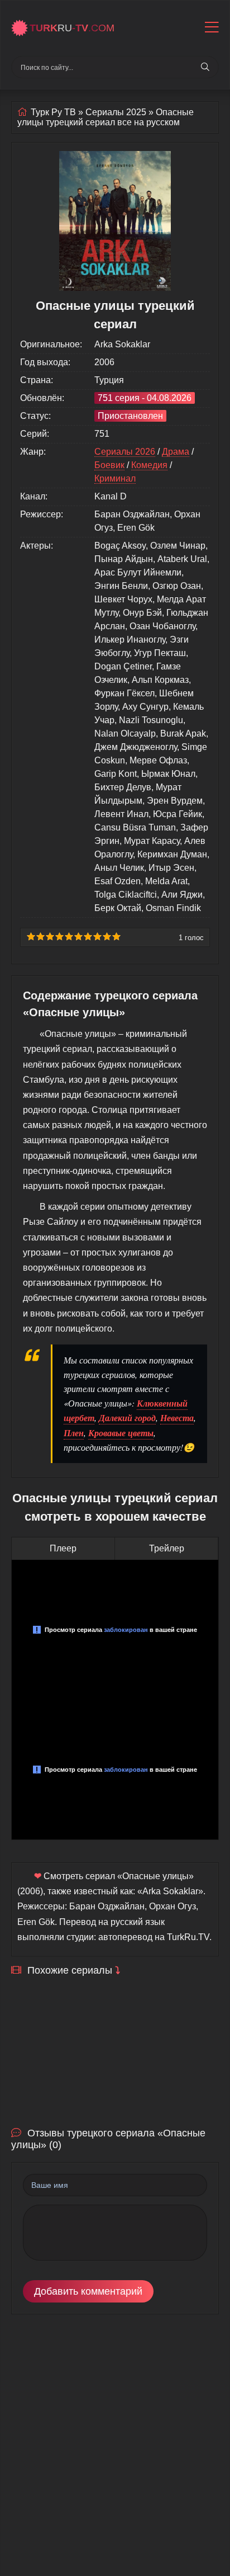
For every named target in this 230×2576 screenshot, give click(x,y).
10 (116, 936)
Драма (176, 452)
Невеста (177, 1418)
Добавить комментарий (88, 2291)
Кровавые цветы (121, 1433)
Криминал (115, 478)
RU (72, 28)
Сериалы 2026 (125, 452)
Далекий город (127, 1418)
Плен (74, 1433)
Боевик (109, 465)
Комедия (149, 465)
